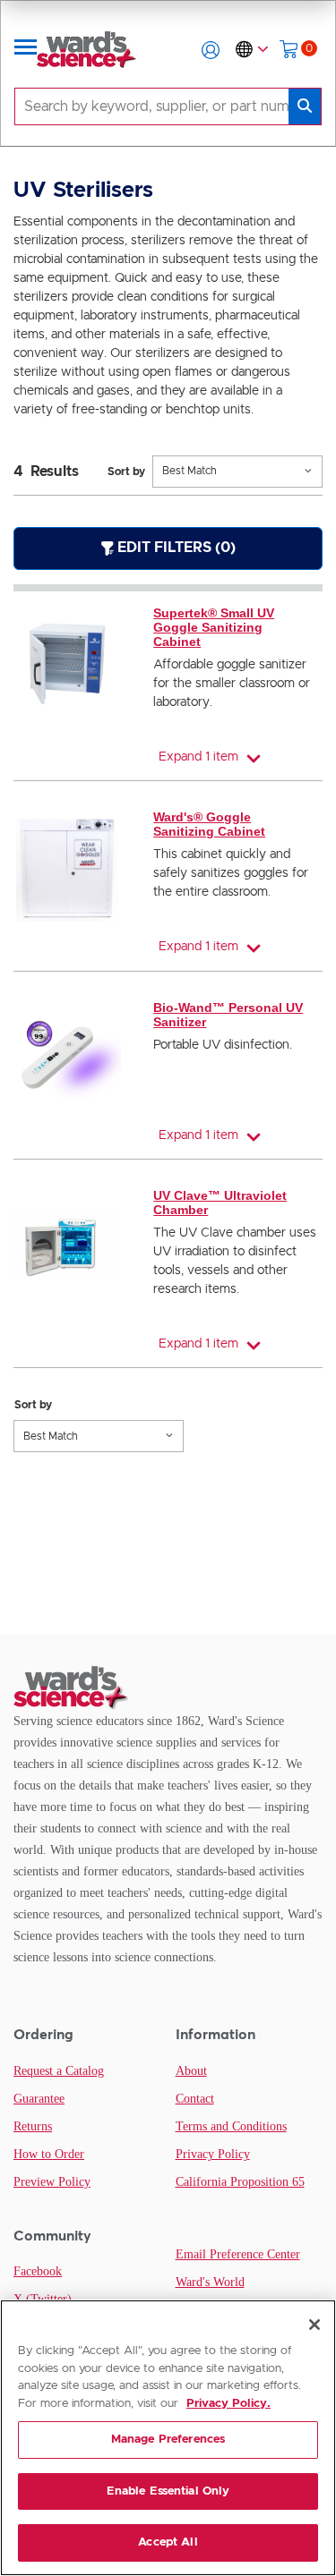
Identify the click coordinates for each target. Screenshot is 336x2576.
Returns (33, 2126)
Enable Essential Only (168, 2491)
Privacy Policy (213, 2154)
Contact (195, 2099)
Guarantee (39, 2099)
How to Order (49, 2154)
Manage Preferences (168, 2440)
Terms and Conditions (231, 2126)
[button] (211, 50)
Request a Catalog (59, 2071)
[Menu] (26, 50)
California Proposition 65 (240, 2182)
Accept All (168, 2542)
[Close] (314, 2325)
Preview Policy (52, 2182)
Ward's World (210, 2282)
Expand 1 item (198, 757)
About (191, 2071)
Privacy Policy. (228, 2404)
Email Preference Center (238, 2254)
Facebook (38, 2271)
